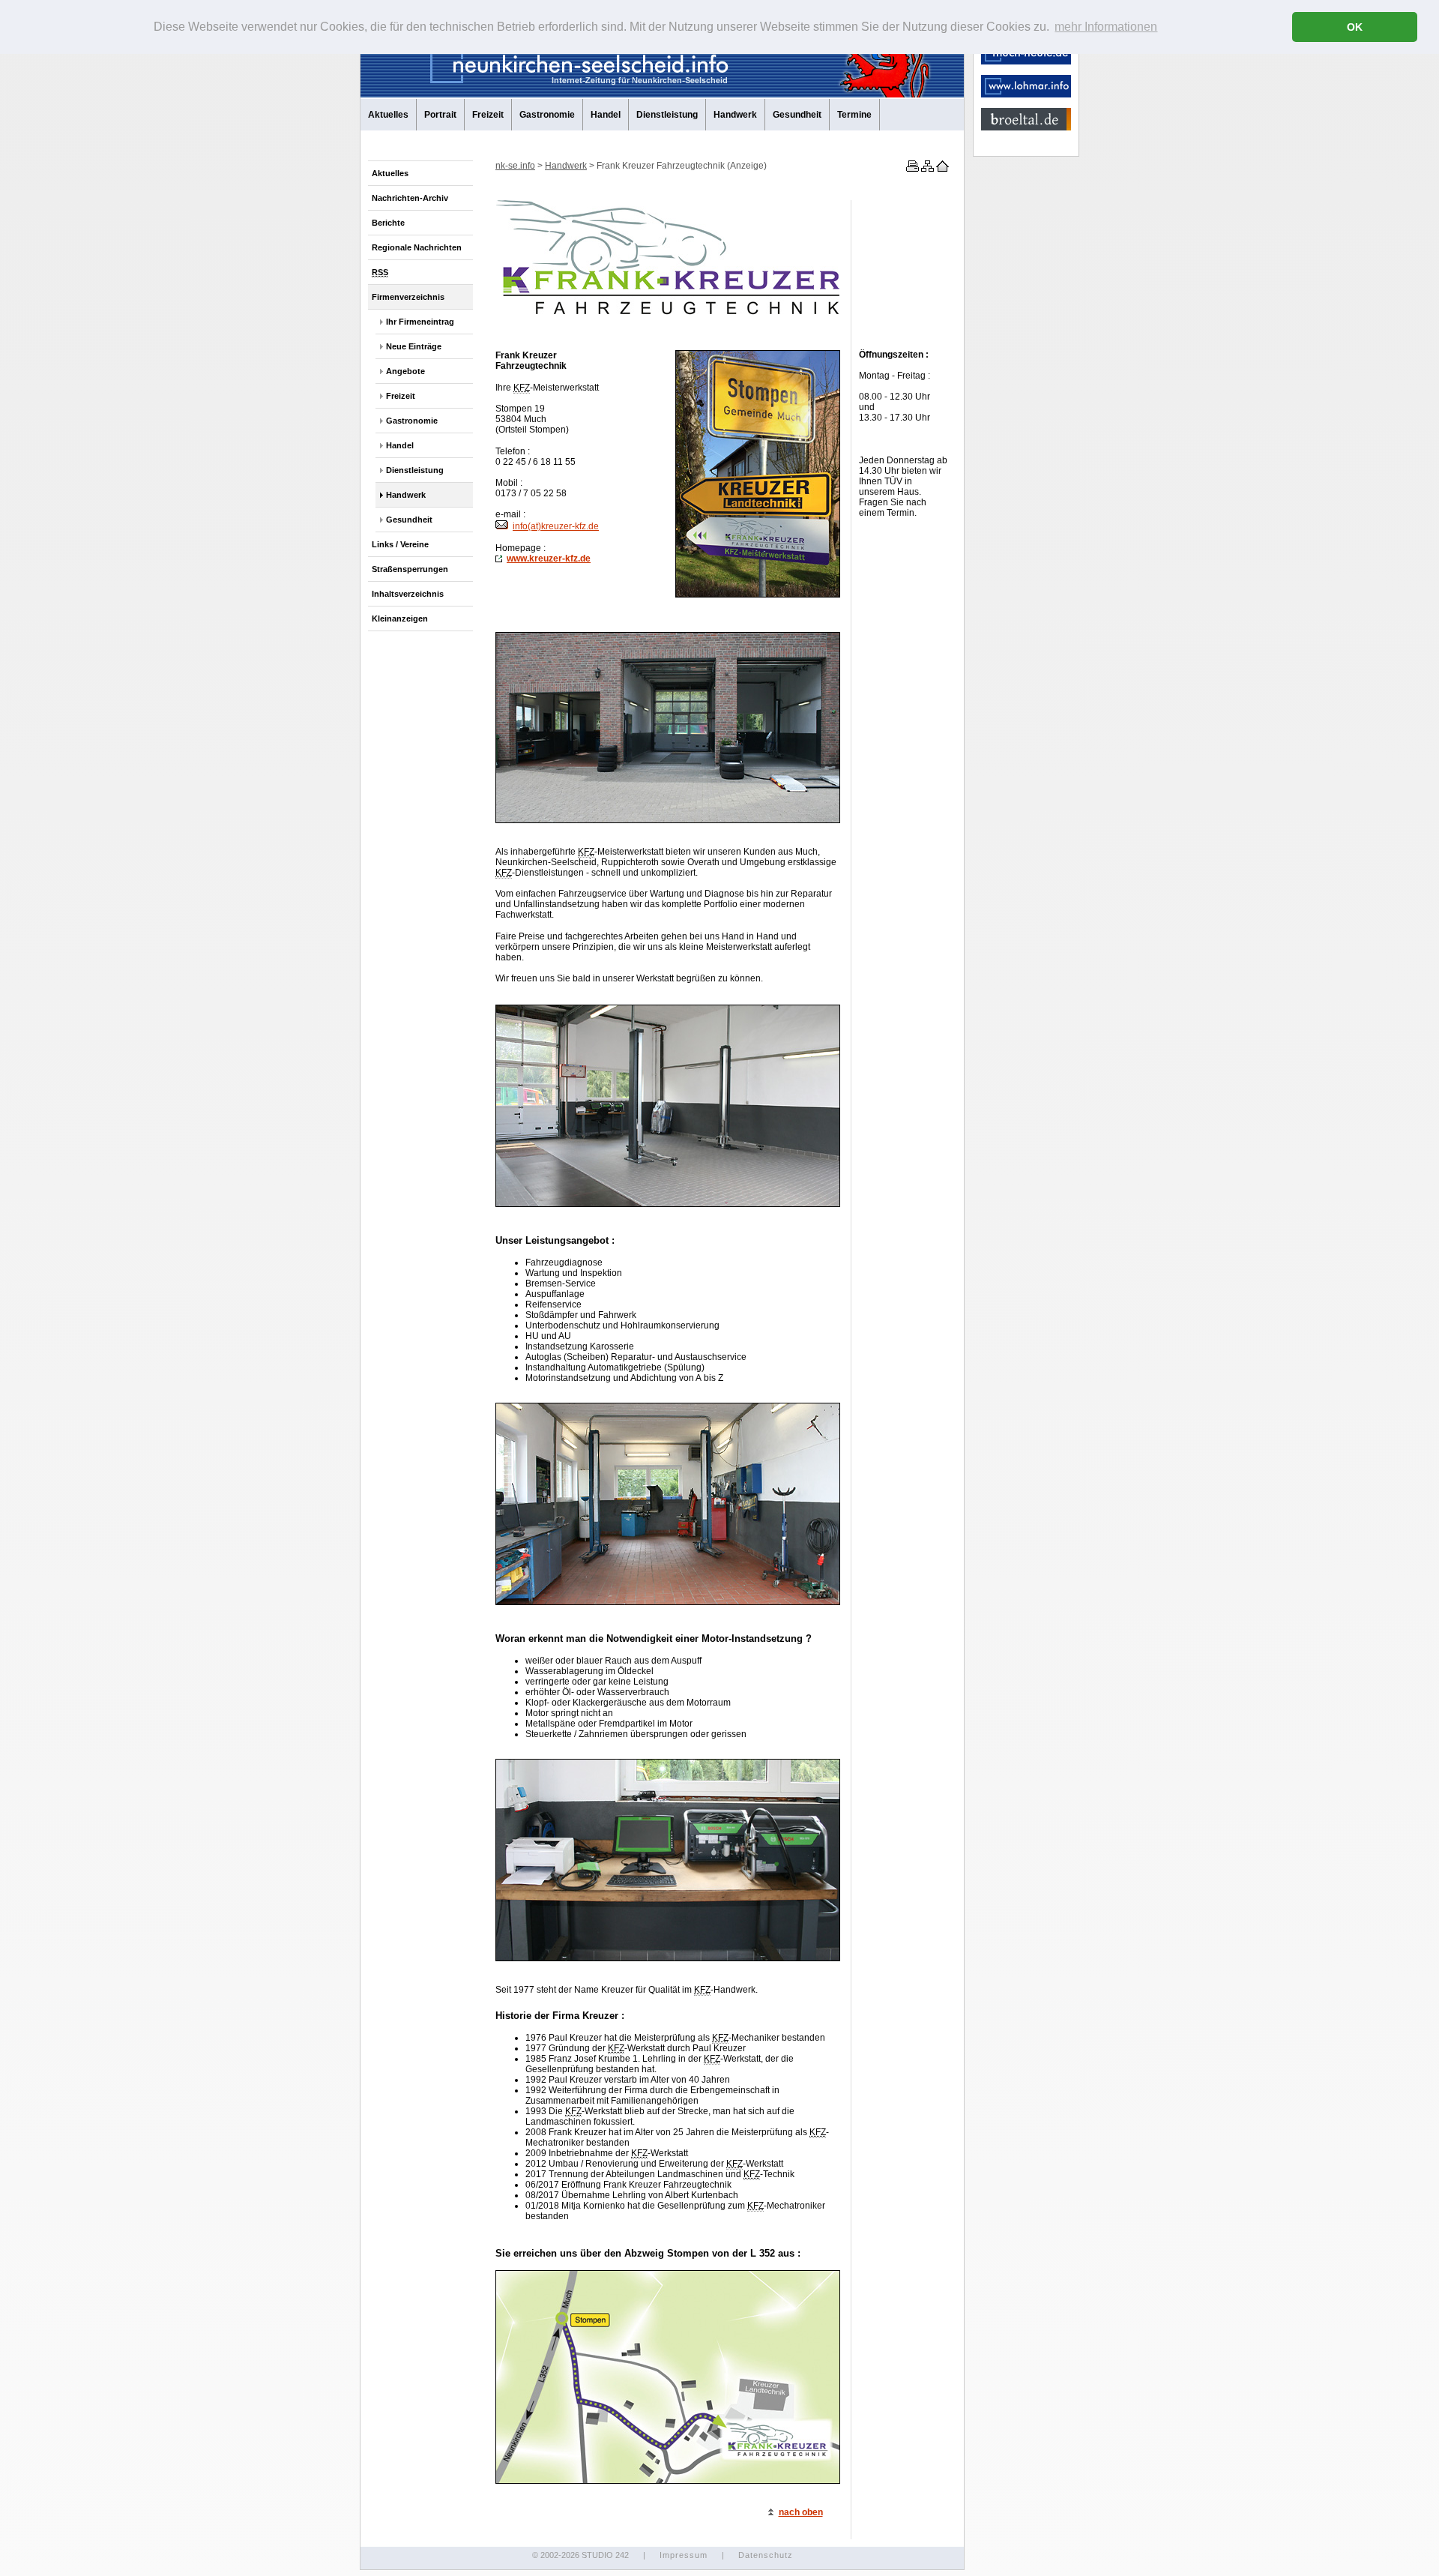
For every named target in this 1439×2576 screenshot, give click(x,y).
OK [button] (1355, 27)
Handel (606, 115)
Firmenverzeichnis (408, 297)
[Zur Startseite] (941, 169)
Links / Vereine (400, 544)
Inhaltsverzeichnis (408, 594)
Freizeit (488, 115)
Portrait (440, 115)
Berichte (388, 223)
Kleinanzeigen (400, 619)
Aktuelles (388, 115)
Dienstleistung (667, 115)
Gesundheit (797, 115)
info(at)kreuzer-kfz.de (556, 526)
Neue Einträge (414, 346)
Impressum (684, 2555)
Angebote (405, 371)
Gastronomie (547, 115)
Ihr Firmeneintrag (420, 322)
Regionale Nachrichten (417, 247)
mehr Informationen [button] (1106, 27)
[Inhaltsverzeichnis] (926, 169)
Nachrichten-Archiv (410, 198)
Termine (854, 115)
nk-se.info (515, 166)
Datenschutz (766, 2555)
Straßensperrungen (410, 569)
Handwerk (735, 115)
